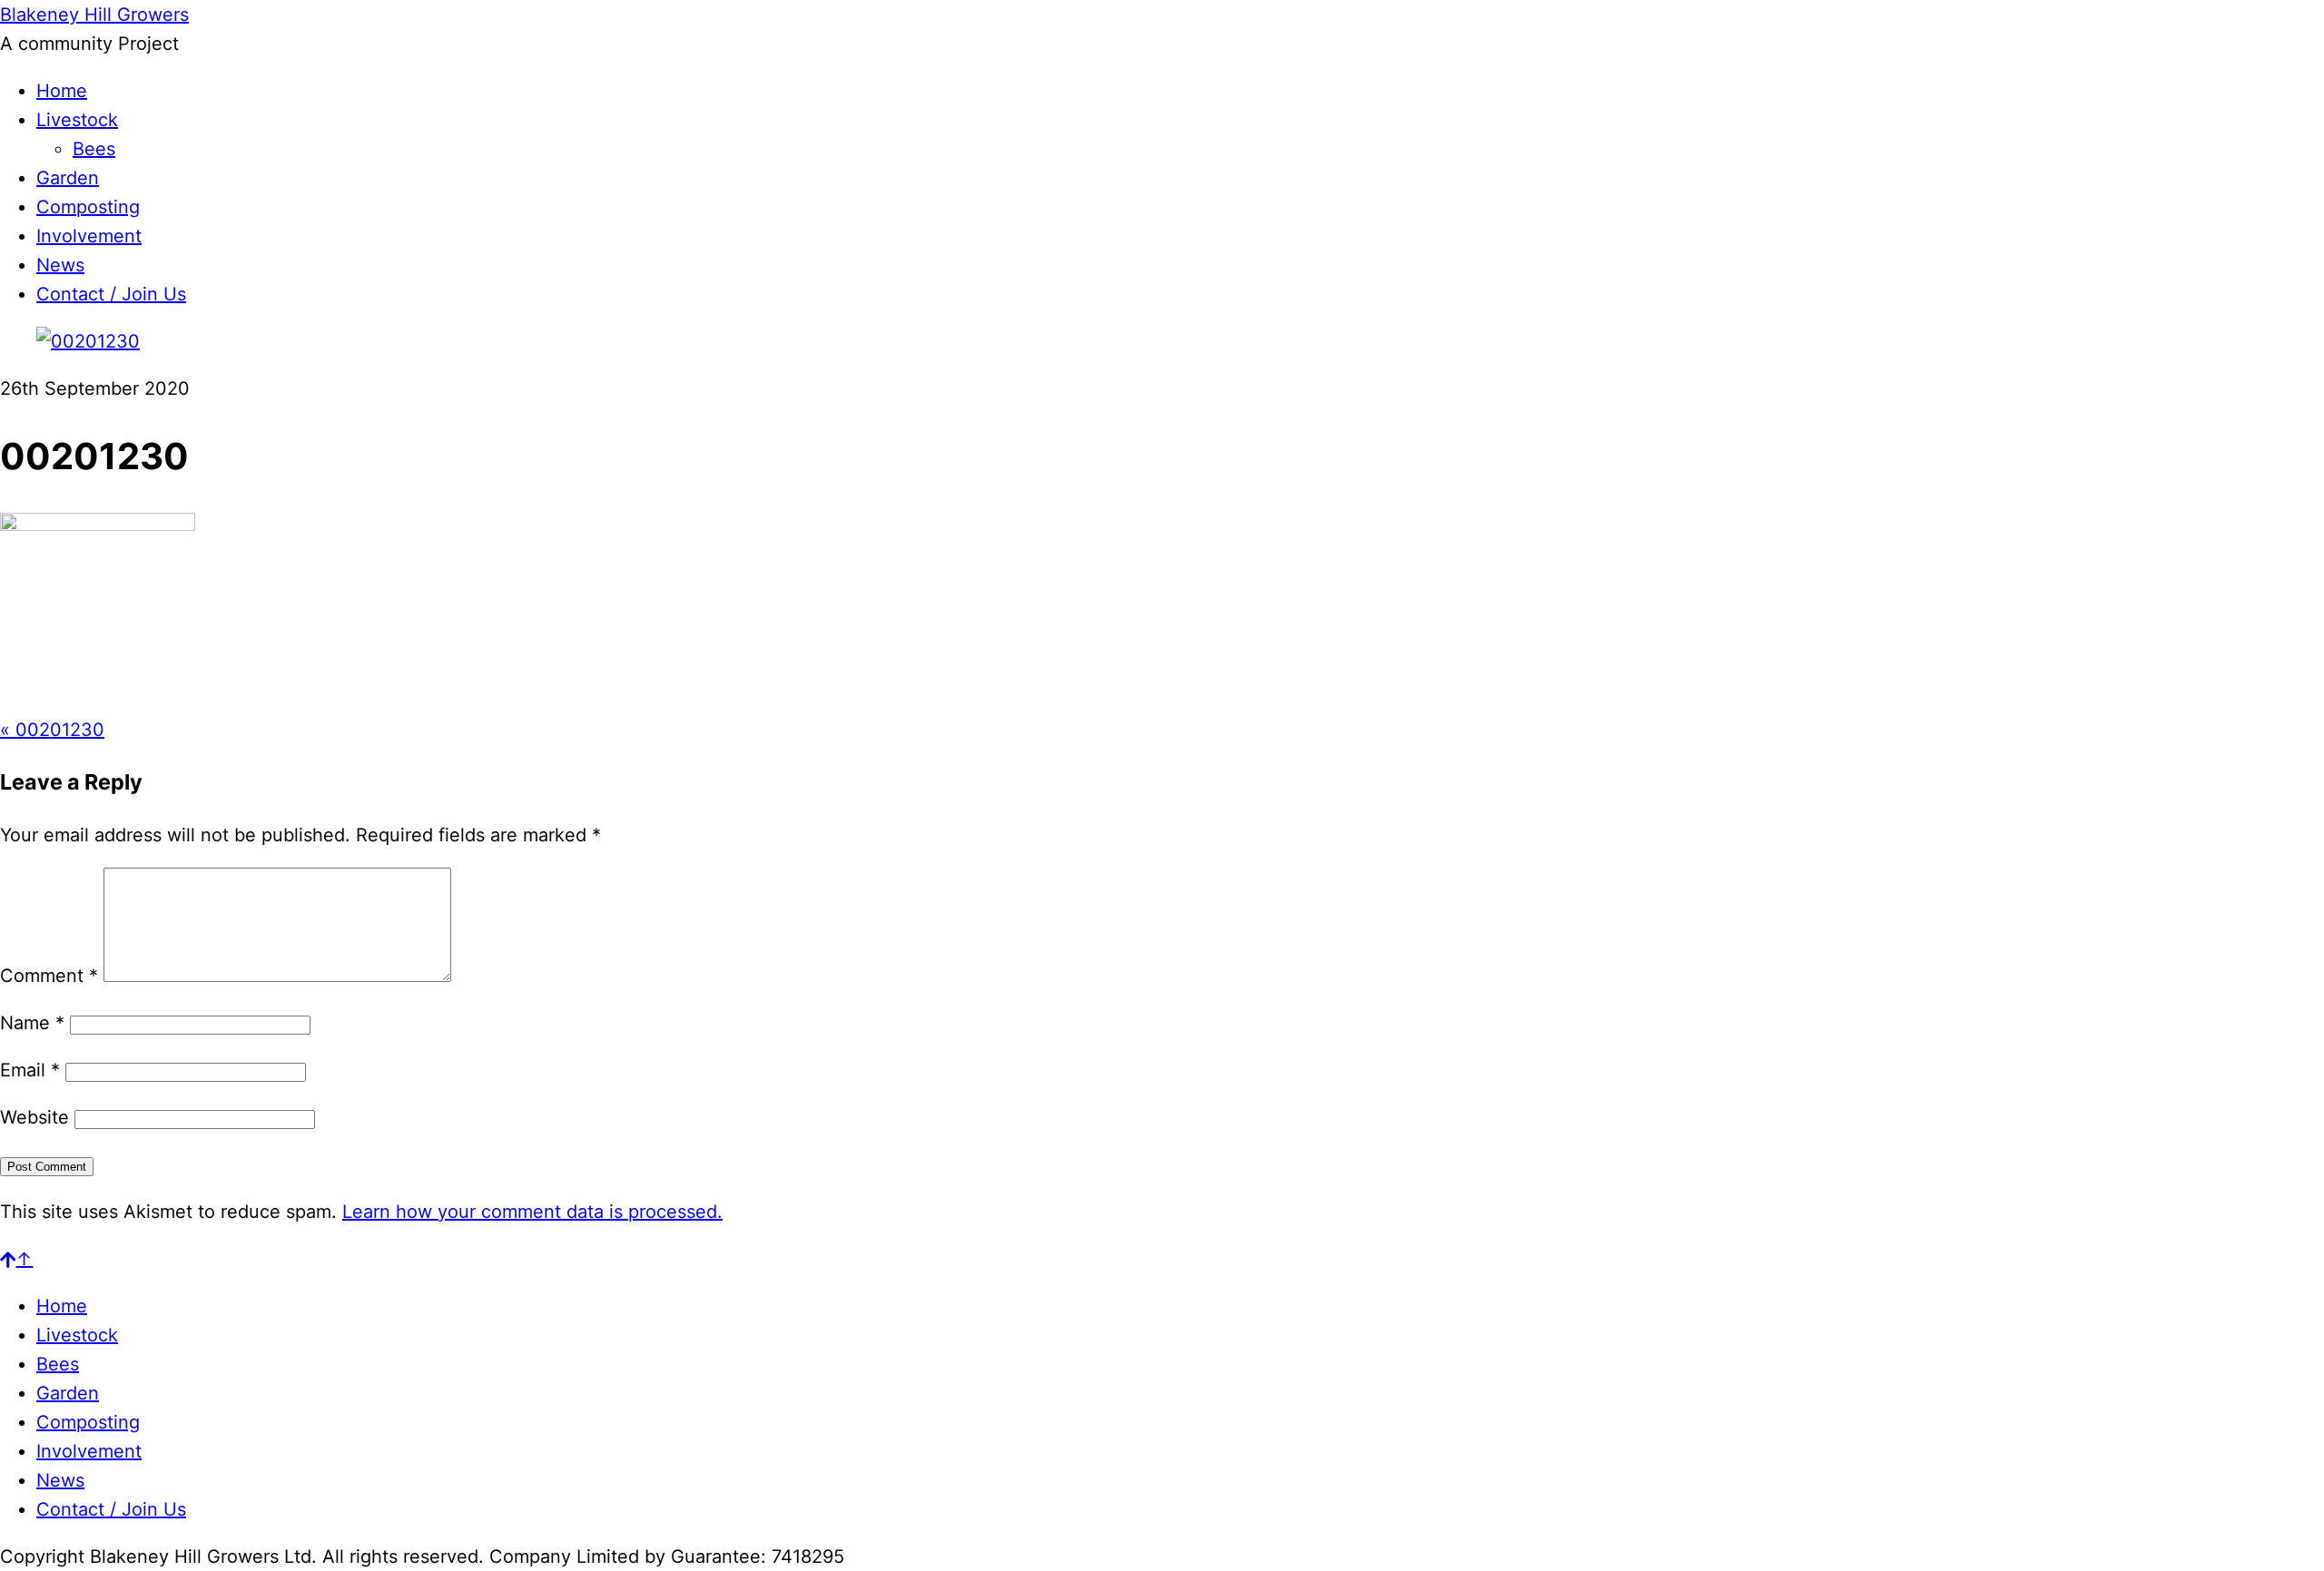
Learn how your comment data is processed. (532, 1212)
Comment (49, 976)
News (60, 265)
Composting (88, 207)
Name (32, 1023)
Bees (94, 149)
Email (30, 1070)
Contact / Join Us (111, 294)
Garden (68, 178)
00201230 (52, 730)
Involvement (89, 236)
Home (62, 91)
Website (34, 1117)
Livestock (77, 120)
